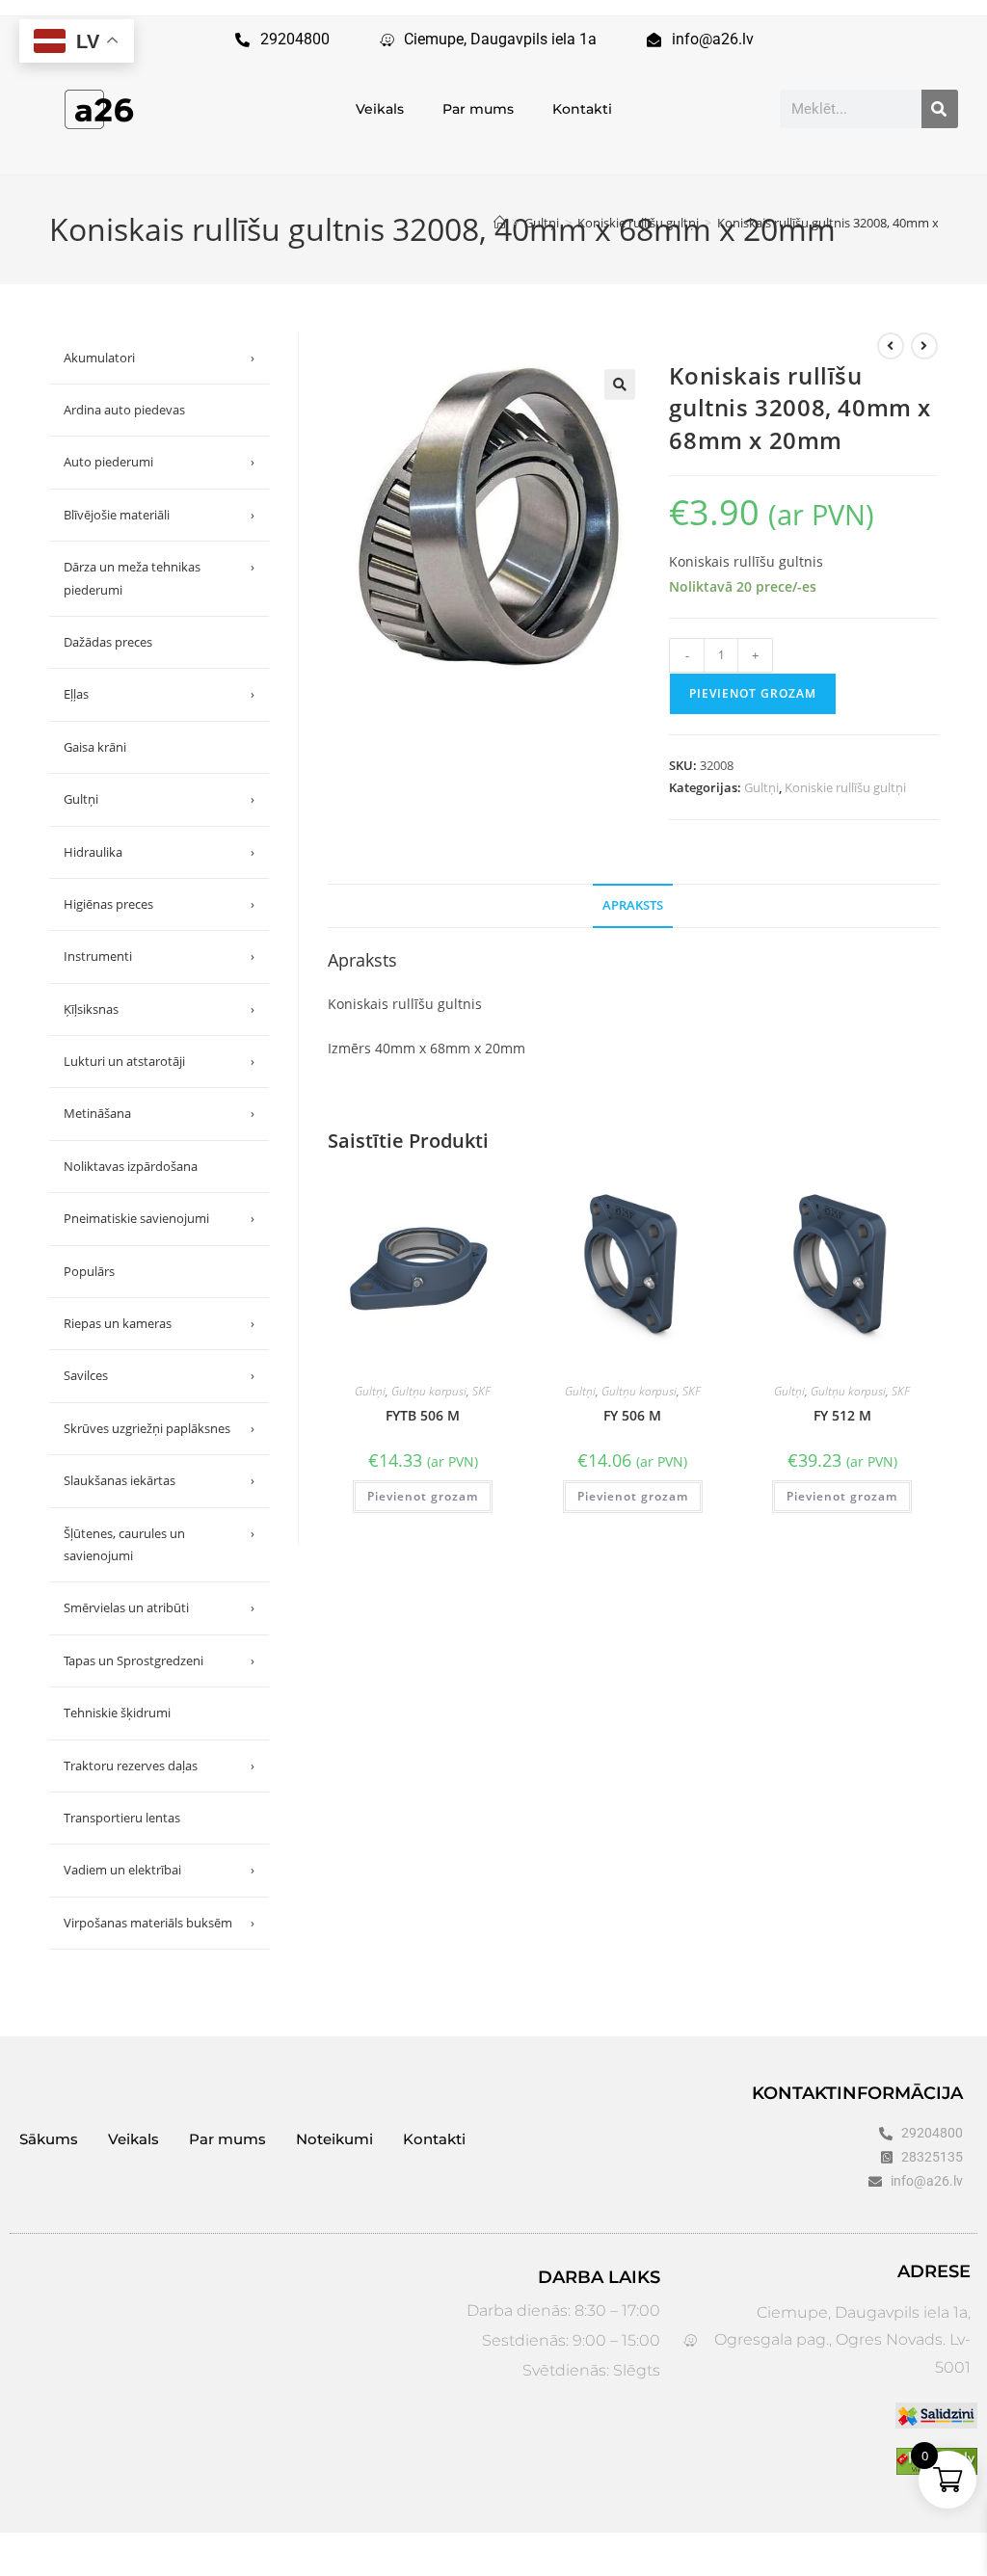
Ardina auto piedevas (124, 410)
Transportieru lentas (122, 1818)
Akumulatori (159, 358)
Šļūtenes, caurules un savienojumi (159, 1544)
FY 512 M (842, 1415)
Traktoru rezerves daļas (159, 1766)
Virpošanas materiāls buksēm (159, 1923)
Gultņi (761, 787)
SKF (481, 1391)
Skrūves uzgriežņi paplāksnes (159, 1428)
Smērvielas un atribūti (159, 1607)
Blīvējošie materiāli (159, 515)
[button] (620, 385)
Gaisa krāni (95, 747)
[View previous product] (891, 346)
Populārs (89, 1271)
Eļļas (159, 694)
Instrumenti (159, 956)
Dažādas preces (108, 642)
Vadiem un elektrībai (159, 1870)
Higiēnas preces (159, 904)
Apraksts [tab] (633, 905)
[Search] (940, 109)
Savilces (159, 1375)
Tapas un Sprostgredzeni (159, 1660)
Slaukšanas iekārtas (159, 1480)
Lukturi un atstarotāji (159, 1061)
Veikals (380, 109)
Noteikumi (334, 2139)
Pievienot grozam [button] (423, 1496)
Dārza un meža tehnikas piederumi (159, 578)
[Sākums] (500, 223)
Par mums (478, 109)
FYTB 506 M (423, 1415)
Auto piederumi (159, 462)
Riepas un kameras (159, 1323)
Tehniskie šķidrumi (117, 1713)
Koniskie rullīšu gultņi (845, 787)
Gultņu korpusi (429, 1391)
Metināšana (159, 1113)
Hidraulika (159, 852)
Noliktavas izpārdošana (131, 1166)
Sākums (49, 2139)
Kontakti (582, 109)
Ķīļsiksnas (159, 1009)
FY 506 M (632, 1415)
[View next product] (924, 346)
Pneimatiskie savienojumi (159, 1218)
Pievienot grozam (753, 693)
